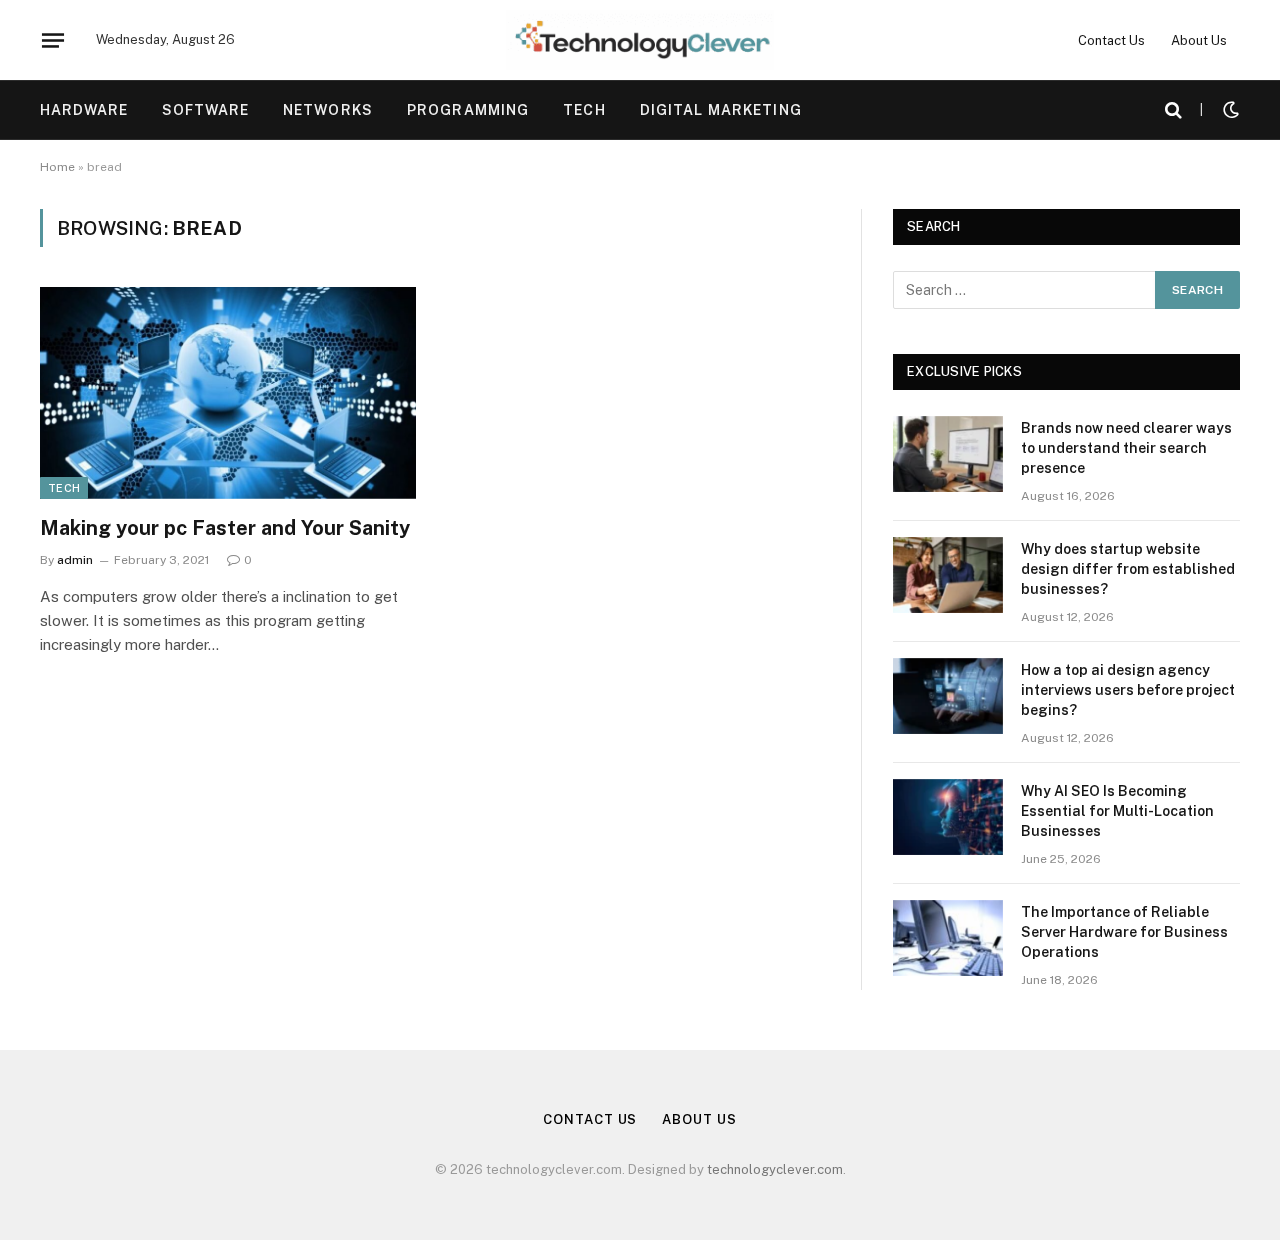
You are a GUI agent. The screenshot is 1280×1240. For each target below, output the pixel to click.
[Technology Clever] (640, 40)
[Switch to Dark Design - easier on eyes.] (1229, 110)
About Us (1199, 40)
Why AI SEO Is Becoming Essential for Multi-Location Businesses (1117, 811)
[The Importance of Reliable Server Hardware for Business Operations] (948, 938)
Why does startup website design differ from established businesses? (1128, 569)
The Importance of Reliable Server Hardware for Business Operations (1124, 932)
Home (57, 167)
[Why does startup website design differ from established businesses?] (948, 575)
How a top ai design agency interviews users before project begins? (1128, 690)
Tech (584, 110)
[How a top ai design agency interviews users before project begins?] (948, 696)
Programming (468, 110)
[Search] (1173, 110)
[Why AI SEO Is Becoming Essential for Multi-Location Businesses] (948, 817)
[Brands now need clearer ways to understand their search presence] (948, 454)
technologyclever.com (775, 1169)
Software (205, 110)
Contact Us (1111, 40)
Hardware (84, 110)
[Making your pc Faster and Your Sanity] (228, 393)
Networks (328, 110)
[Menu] (53, 40)
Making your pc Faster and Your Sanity (225, 528)
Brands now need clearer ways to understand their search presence (1126, 448)
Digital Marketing (721, 110)
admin (75, 560)
